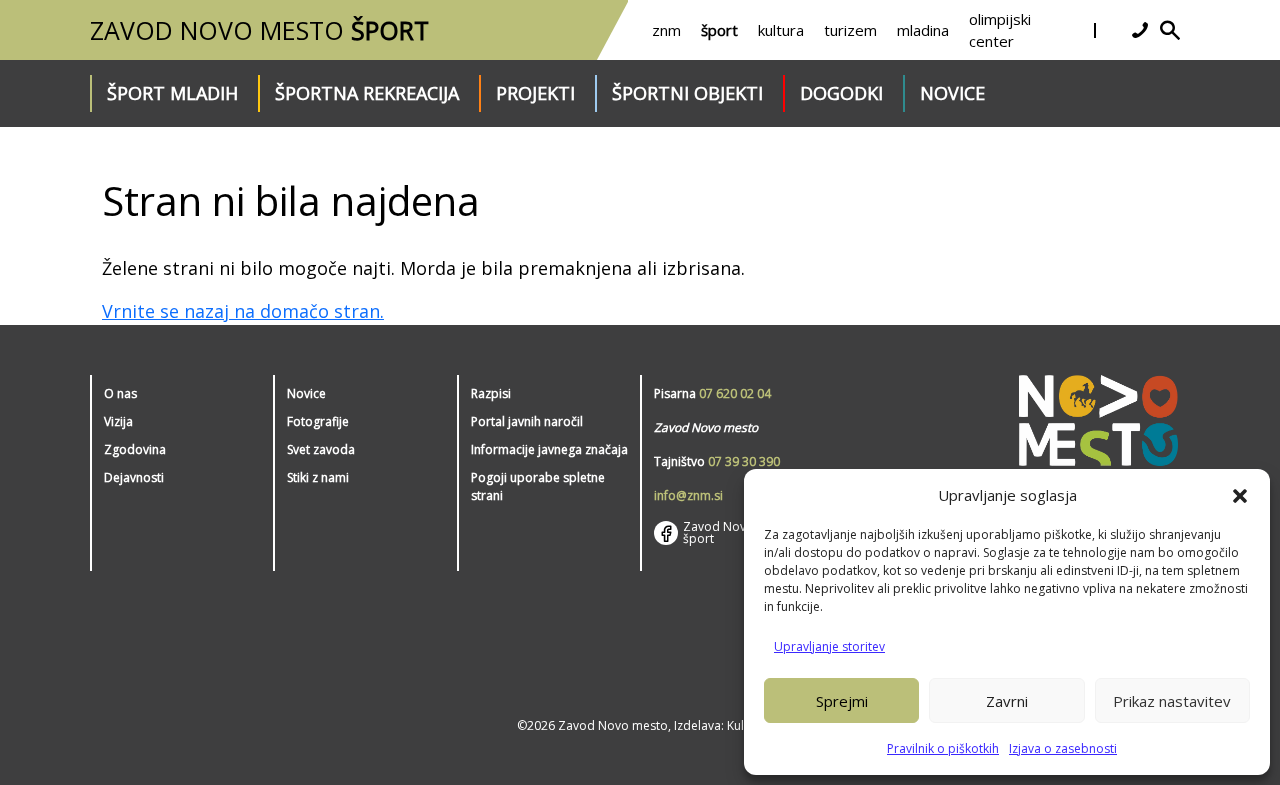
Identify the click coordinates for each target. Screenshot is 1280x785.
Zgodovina (135, 449)
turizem (850, 30)
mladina (923, 30)
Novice (952, 93)
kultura (781, 30)
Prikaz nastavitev (1172, 701)
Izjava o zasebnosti (1063, 748)
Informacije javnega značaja (549, 449)
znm (666, 30)
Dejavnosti (134, 477)
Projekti (535, 93)
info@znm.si (688, 495)
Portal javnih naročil (527, 421)
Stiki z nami (318, 477)
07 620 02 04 (735, 393)
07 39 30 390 (744, 461)
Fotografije (318, 421)
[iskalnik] (1170, 30)
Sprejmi (842, 701)
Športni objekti (687, 93)
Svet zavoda (321, 449)
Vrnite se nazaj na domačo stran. (243, 311)
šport (719, 30)
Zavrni (1007, 701)
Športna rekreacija (367, 93)
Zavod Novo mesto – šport (742, 533)
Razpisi (491, 393)
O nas (120, 393)
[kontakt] (1140, 30)
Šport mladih (172, 93)
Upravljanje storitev (829, 646)
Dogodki (841, 93)
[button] (1240, 495)
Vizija (118, 421)
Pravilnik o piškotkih (943, 748)
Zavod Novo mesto (259, 30)
